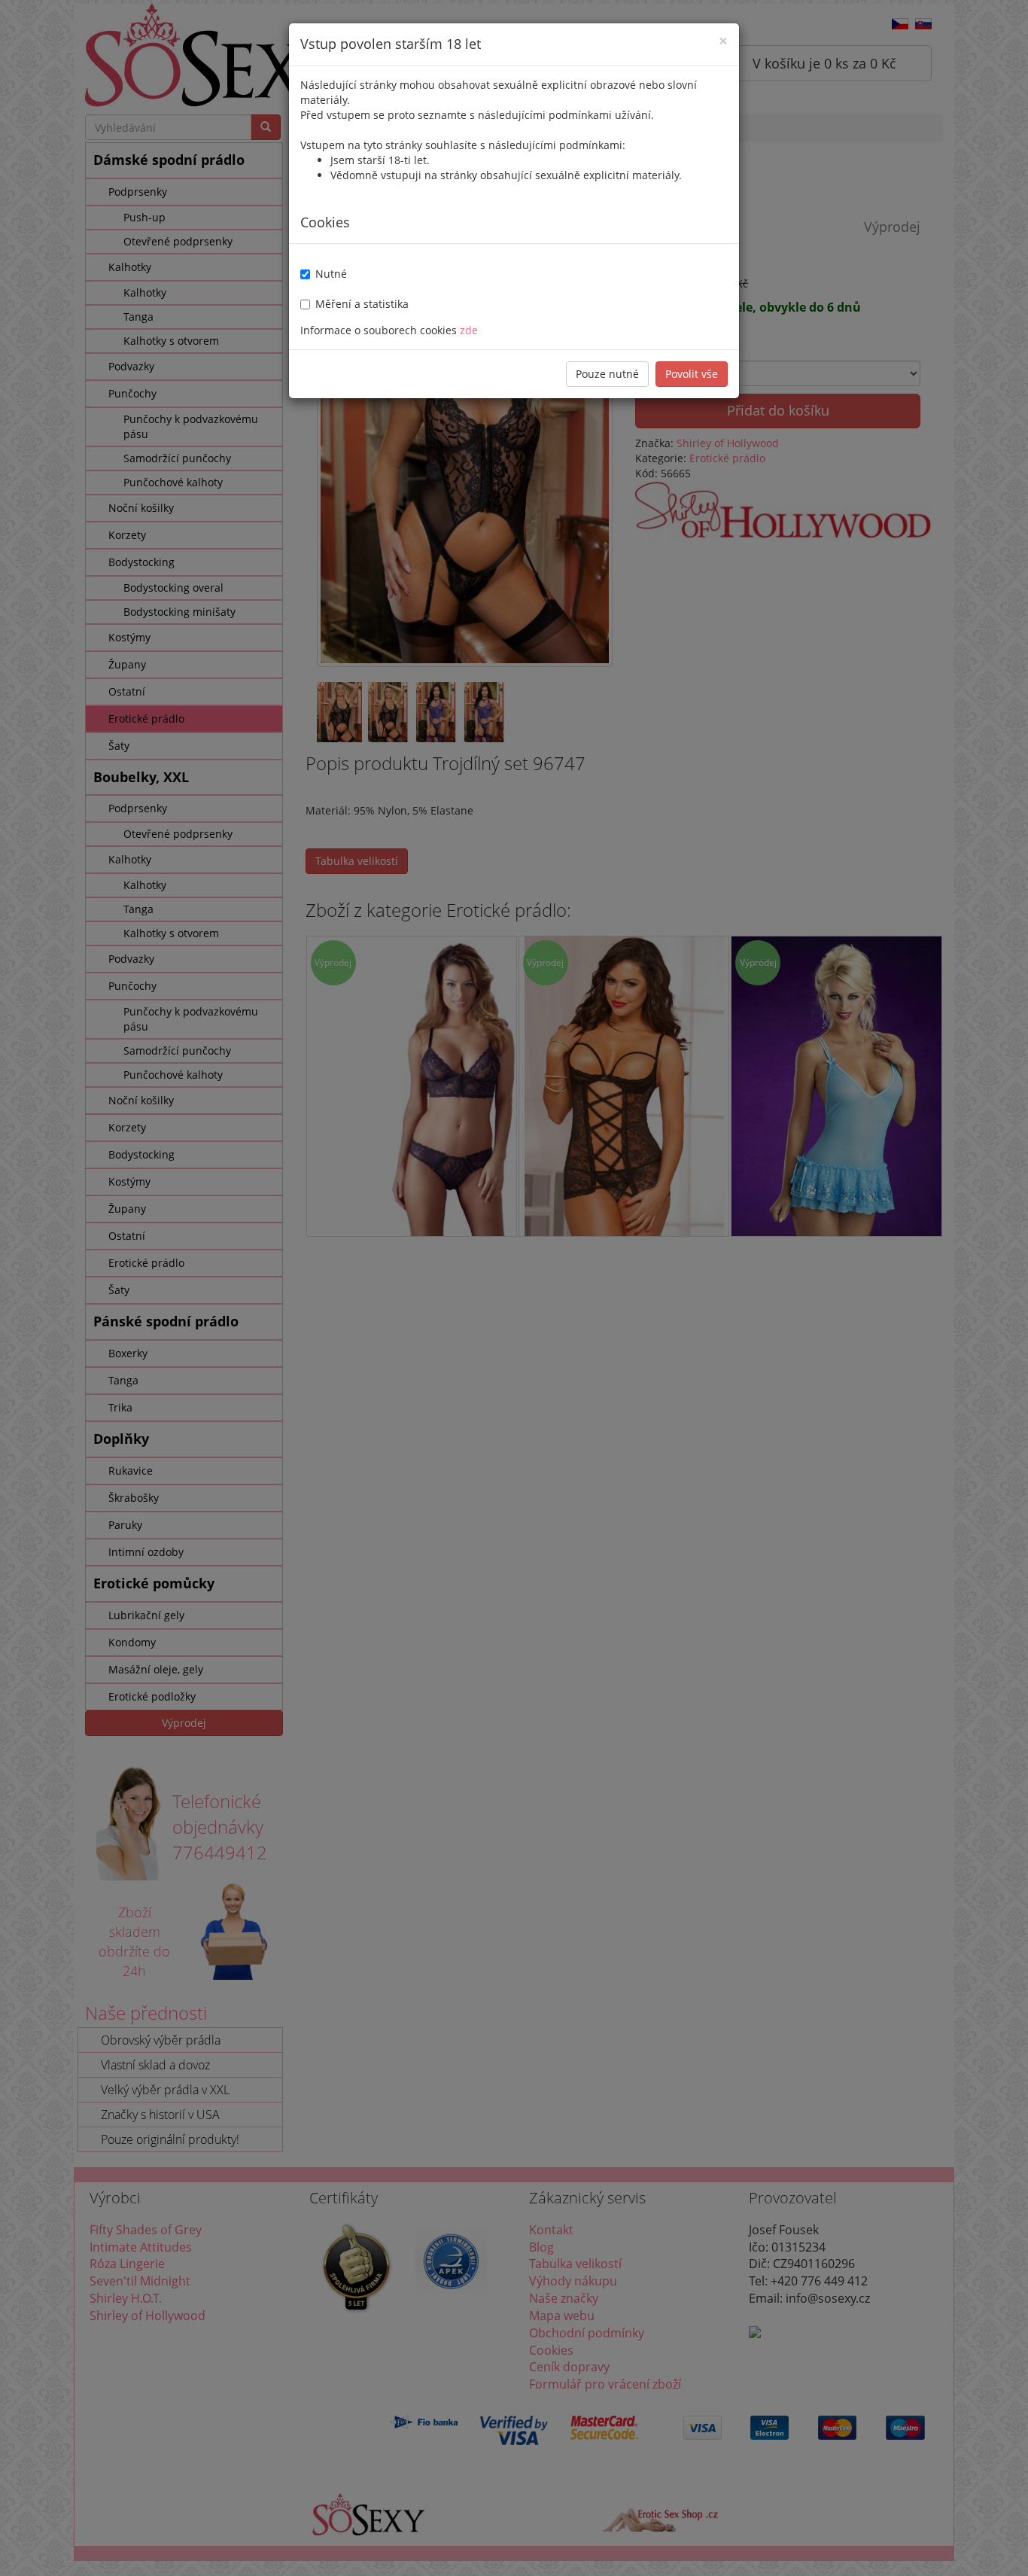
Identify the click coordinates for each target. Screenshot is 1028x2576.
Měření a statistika (362, 304)
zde (469, 330)
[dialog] (514, 1288)
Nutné (331, 274)
